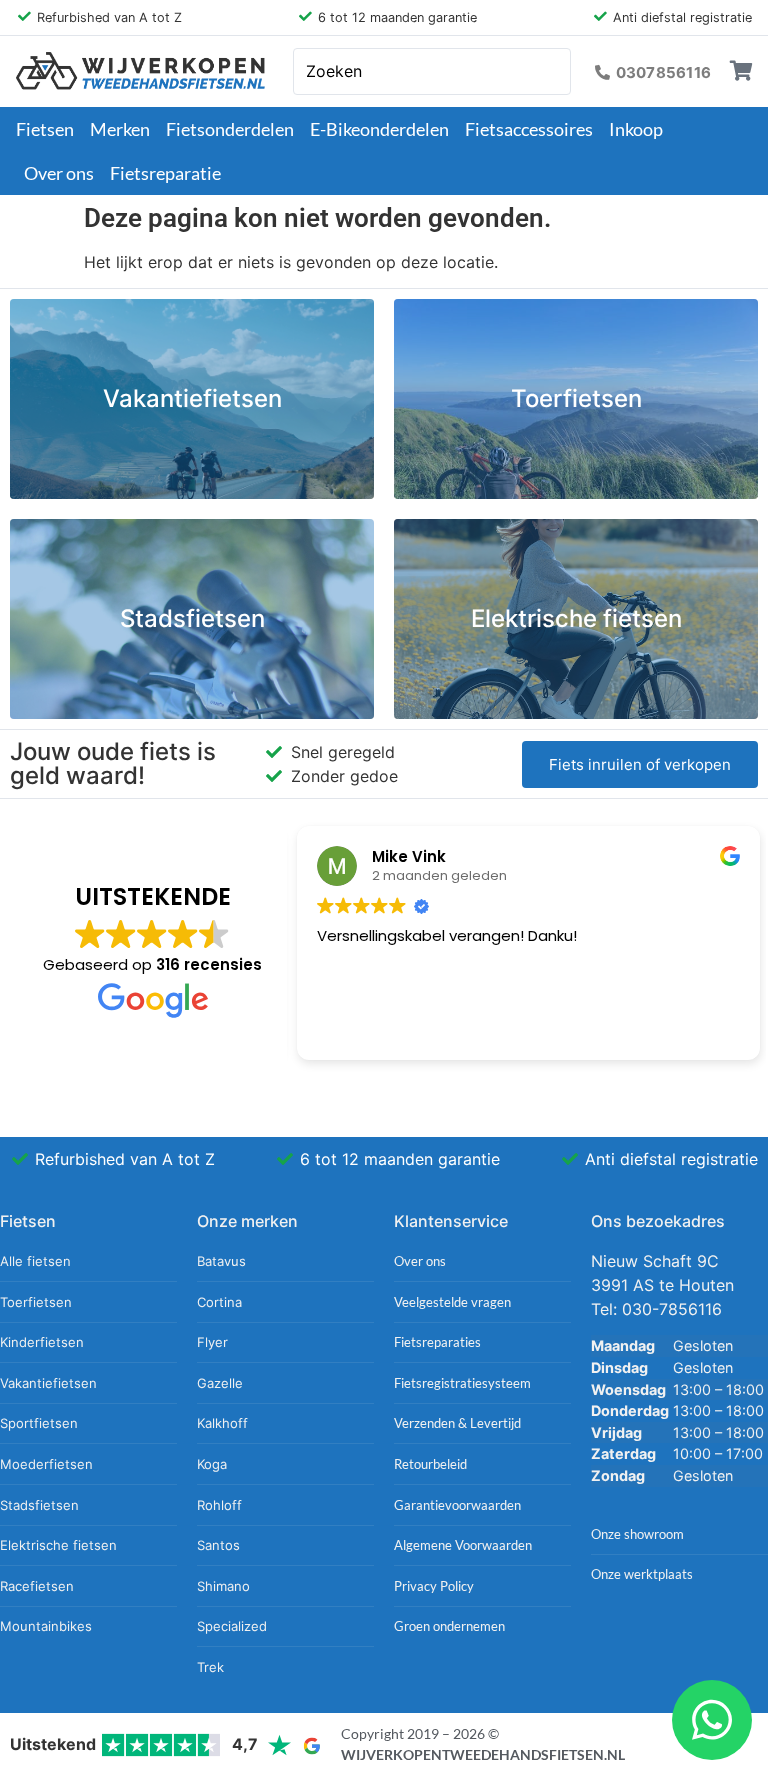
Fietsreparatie (165, 173)
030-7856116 (672, 1309)
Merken (120, 129)
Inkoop (636, 129)
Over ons (59, 173)
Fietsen (45, 129)
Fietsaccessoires (529, 129)
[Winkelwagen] (741, 71)
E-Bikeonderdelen (379, 129)
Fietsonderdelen (230, 129)
